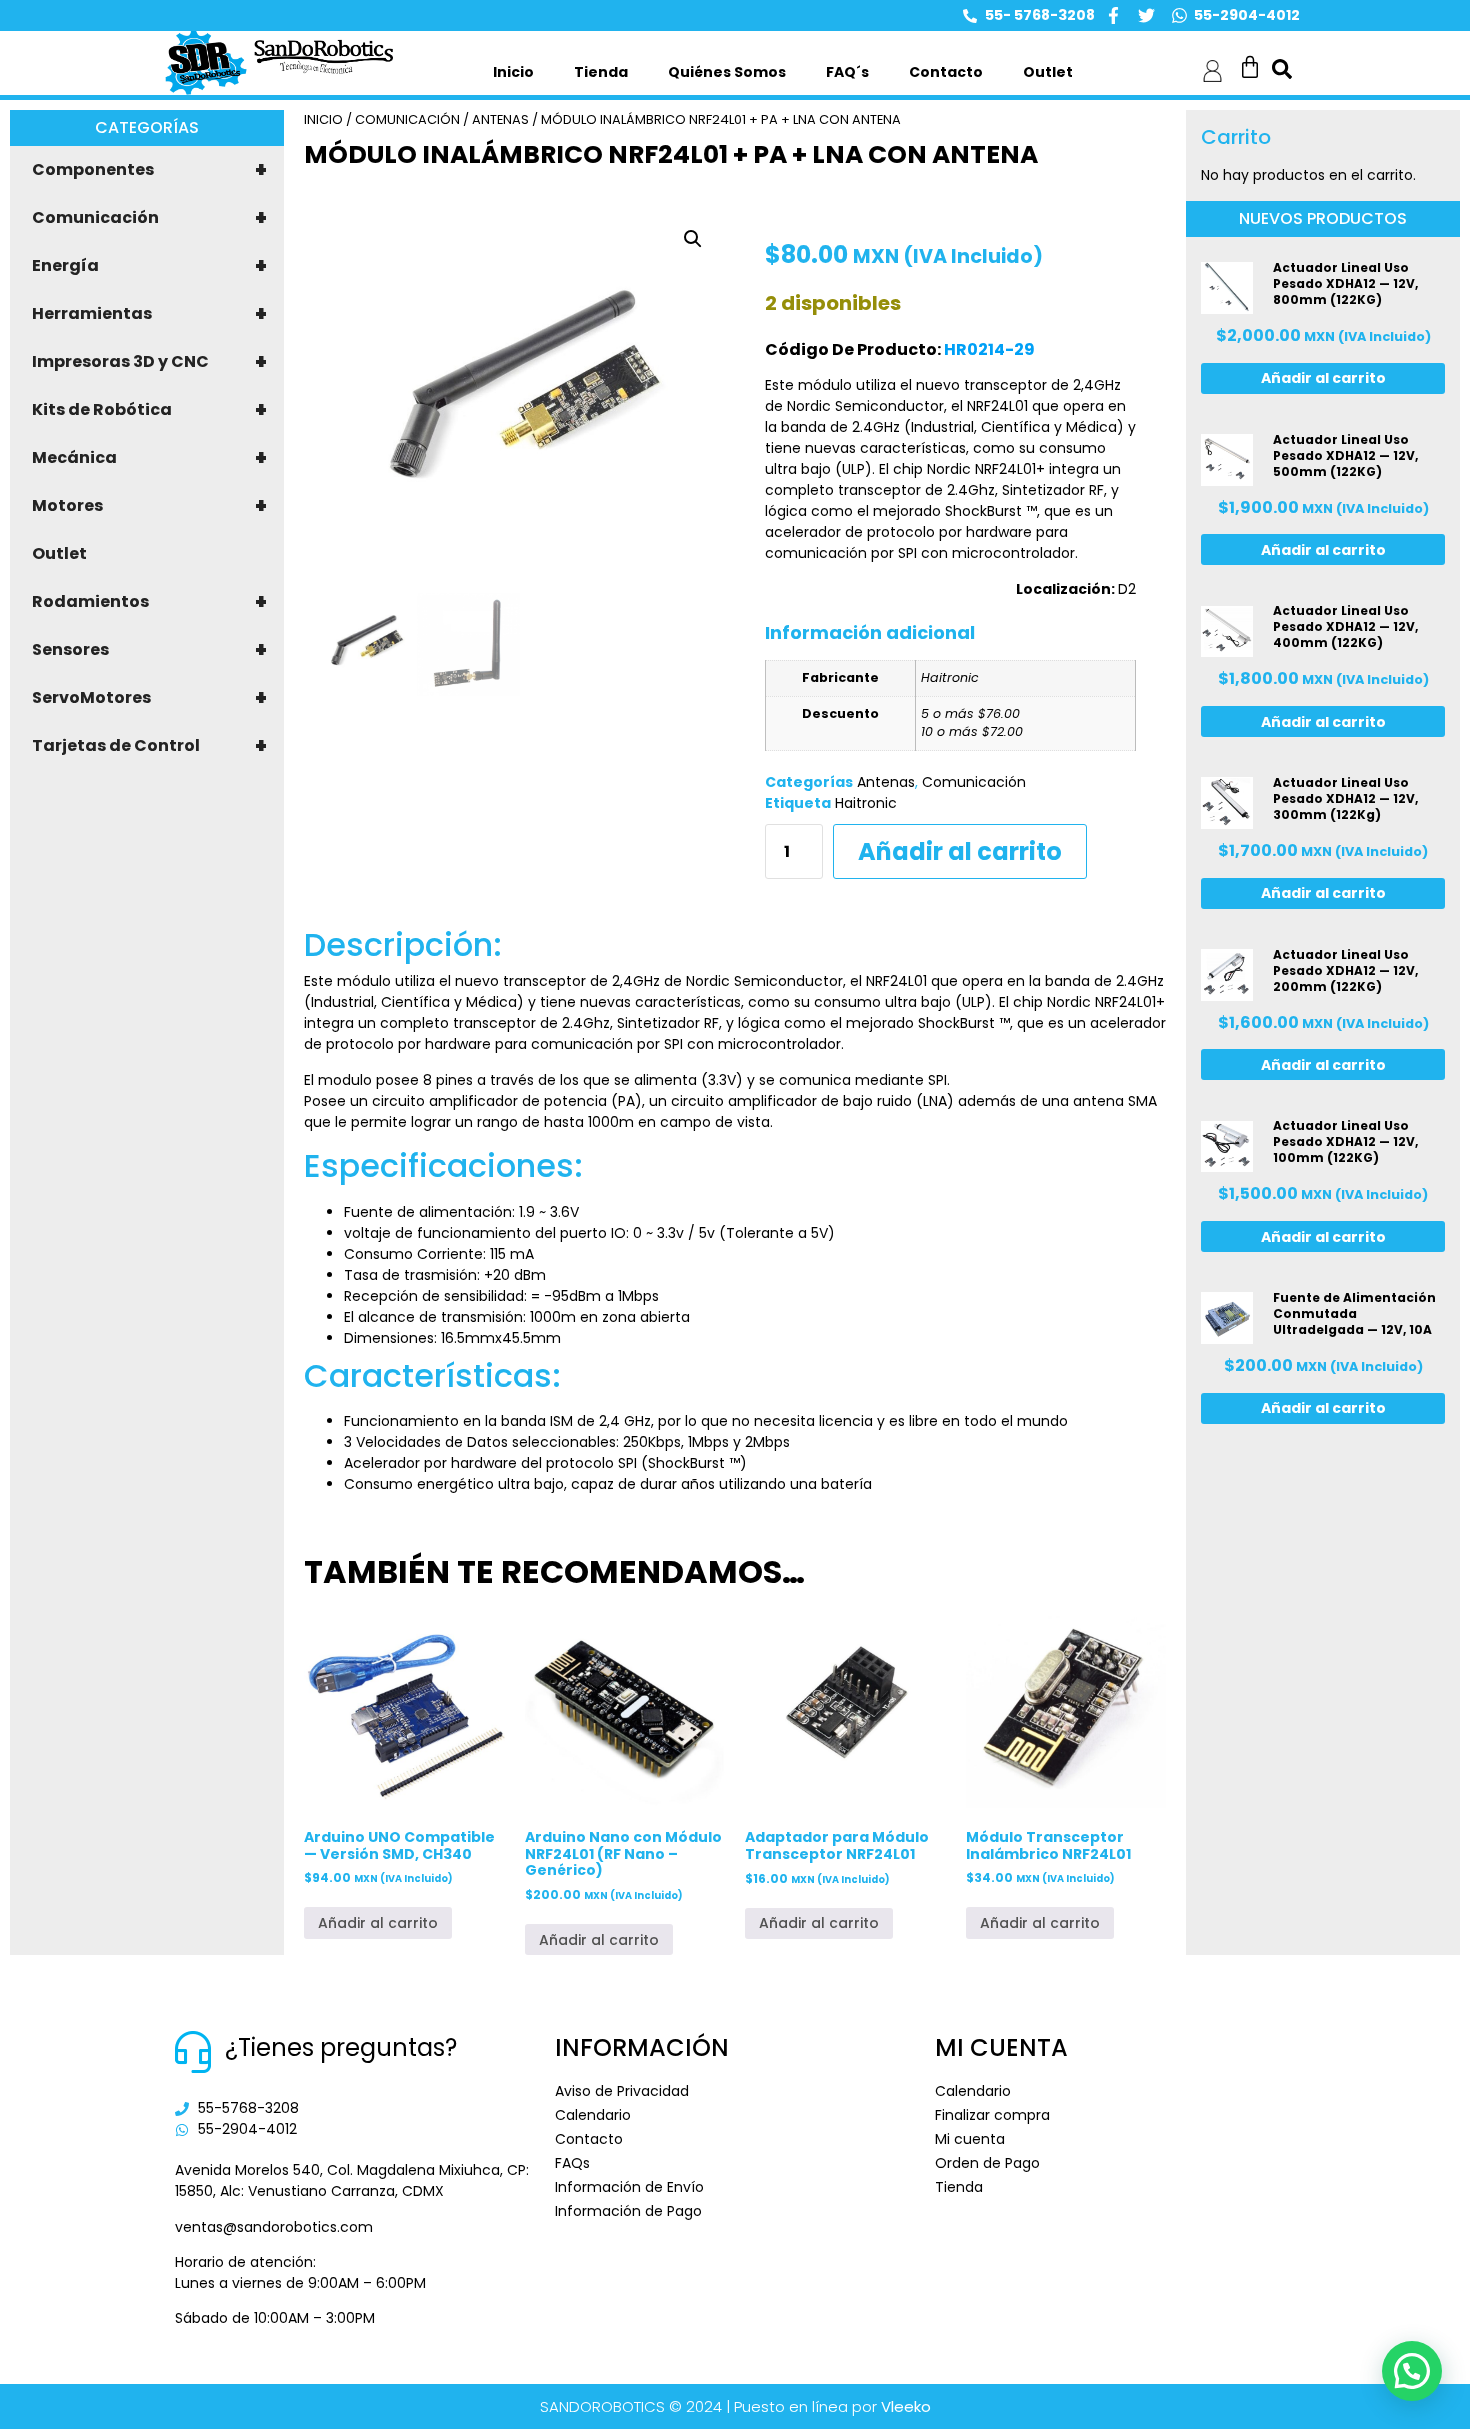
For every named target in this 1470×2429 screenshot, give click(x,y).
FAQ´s (847, 72)
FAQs (572, 2163)
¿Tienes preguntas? (341, 2047)
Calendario (593, 2115)
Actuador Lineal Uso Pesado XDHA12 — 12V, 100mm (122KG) (1345, 1141)
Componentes (149, 170)
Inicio (513, 72)
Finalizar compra (992, 2115)
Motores (149, 506)
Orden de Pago (987, 2163)
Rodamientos (149, 602)
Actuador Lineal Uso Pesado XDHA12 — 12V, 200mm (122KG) (1345, 970)
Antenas (500, 119)
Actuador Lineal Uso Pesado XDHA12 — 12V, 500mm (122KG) (1345, 455)
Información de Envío (629, 2187)
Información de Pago (628, 2211)
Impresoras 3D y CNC (149, 362)
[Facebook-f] (1113, 15)
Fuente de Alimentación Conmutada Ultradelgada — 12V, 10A (1354, 1313)
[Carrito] (1250, 67)
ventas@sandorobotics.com (274, 2227)
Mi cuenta (970, 2139)
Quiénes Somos (727, 72)
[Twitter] (1146, 15)
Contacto (946, 72)
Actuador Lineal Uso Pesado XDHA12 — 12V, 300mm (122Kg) (1345, 798)
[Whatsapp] (1179, 15)
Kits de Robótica (149, 410)
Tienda (601, 72)
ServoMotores (149, 698)
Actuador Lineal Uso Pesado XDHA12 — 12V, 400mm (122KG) (1345, 626)
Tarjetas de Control (149, 746)
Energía (149, 266)
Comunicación (149, 218)
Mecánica (149, 458)
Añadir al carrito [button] (378, 1923)
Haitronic (866, 803)
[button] (693, 239)
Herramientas (149, 314)
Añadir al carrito (960, 851)
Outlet (1048, 72)
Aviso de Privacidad (622, 2091)
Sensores (149, 650)
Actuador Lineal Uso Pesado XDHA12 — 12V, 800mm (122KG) (1345, 283)
